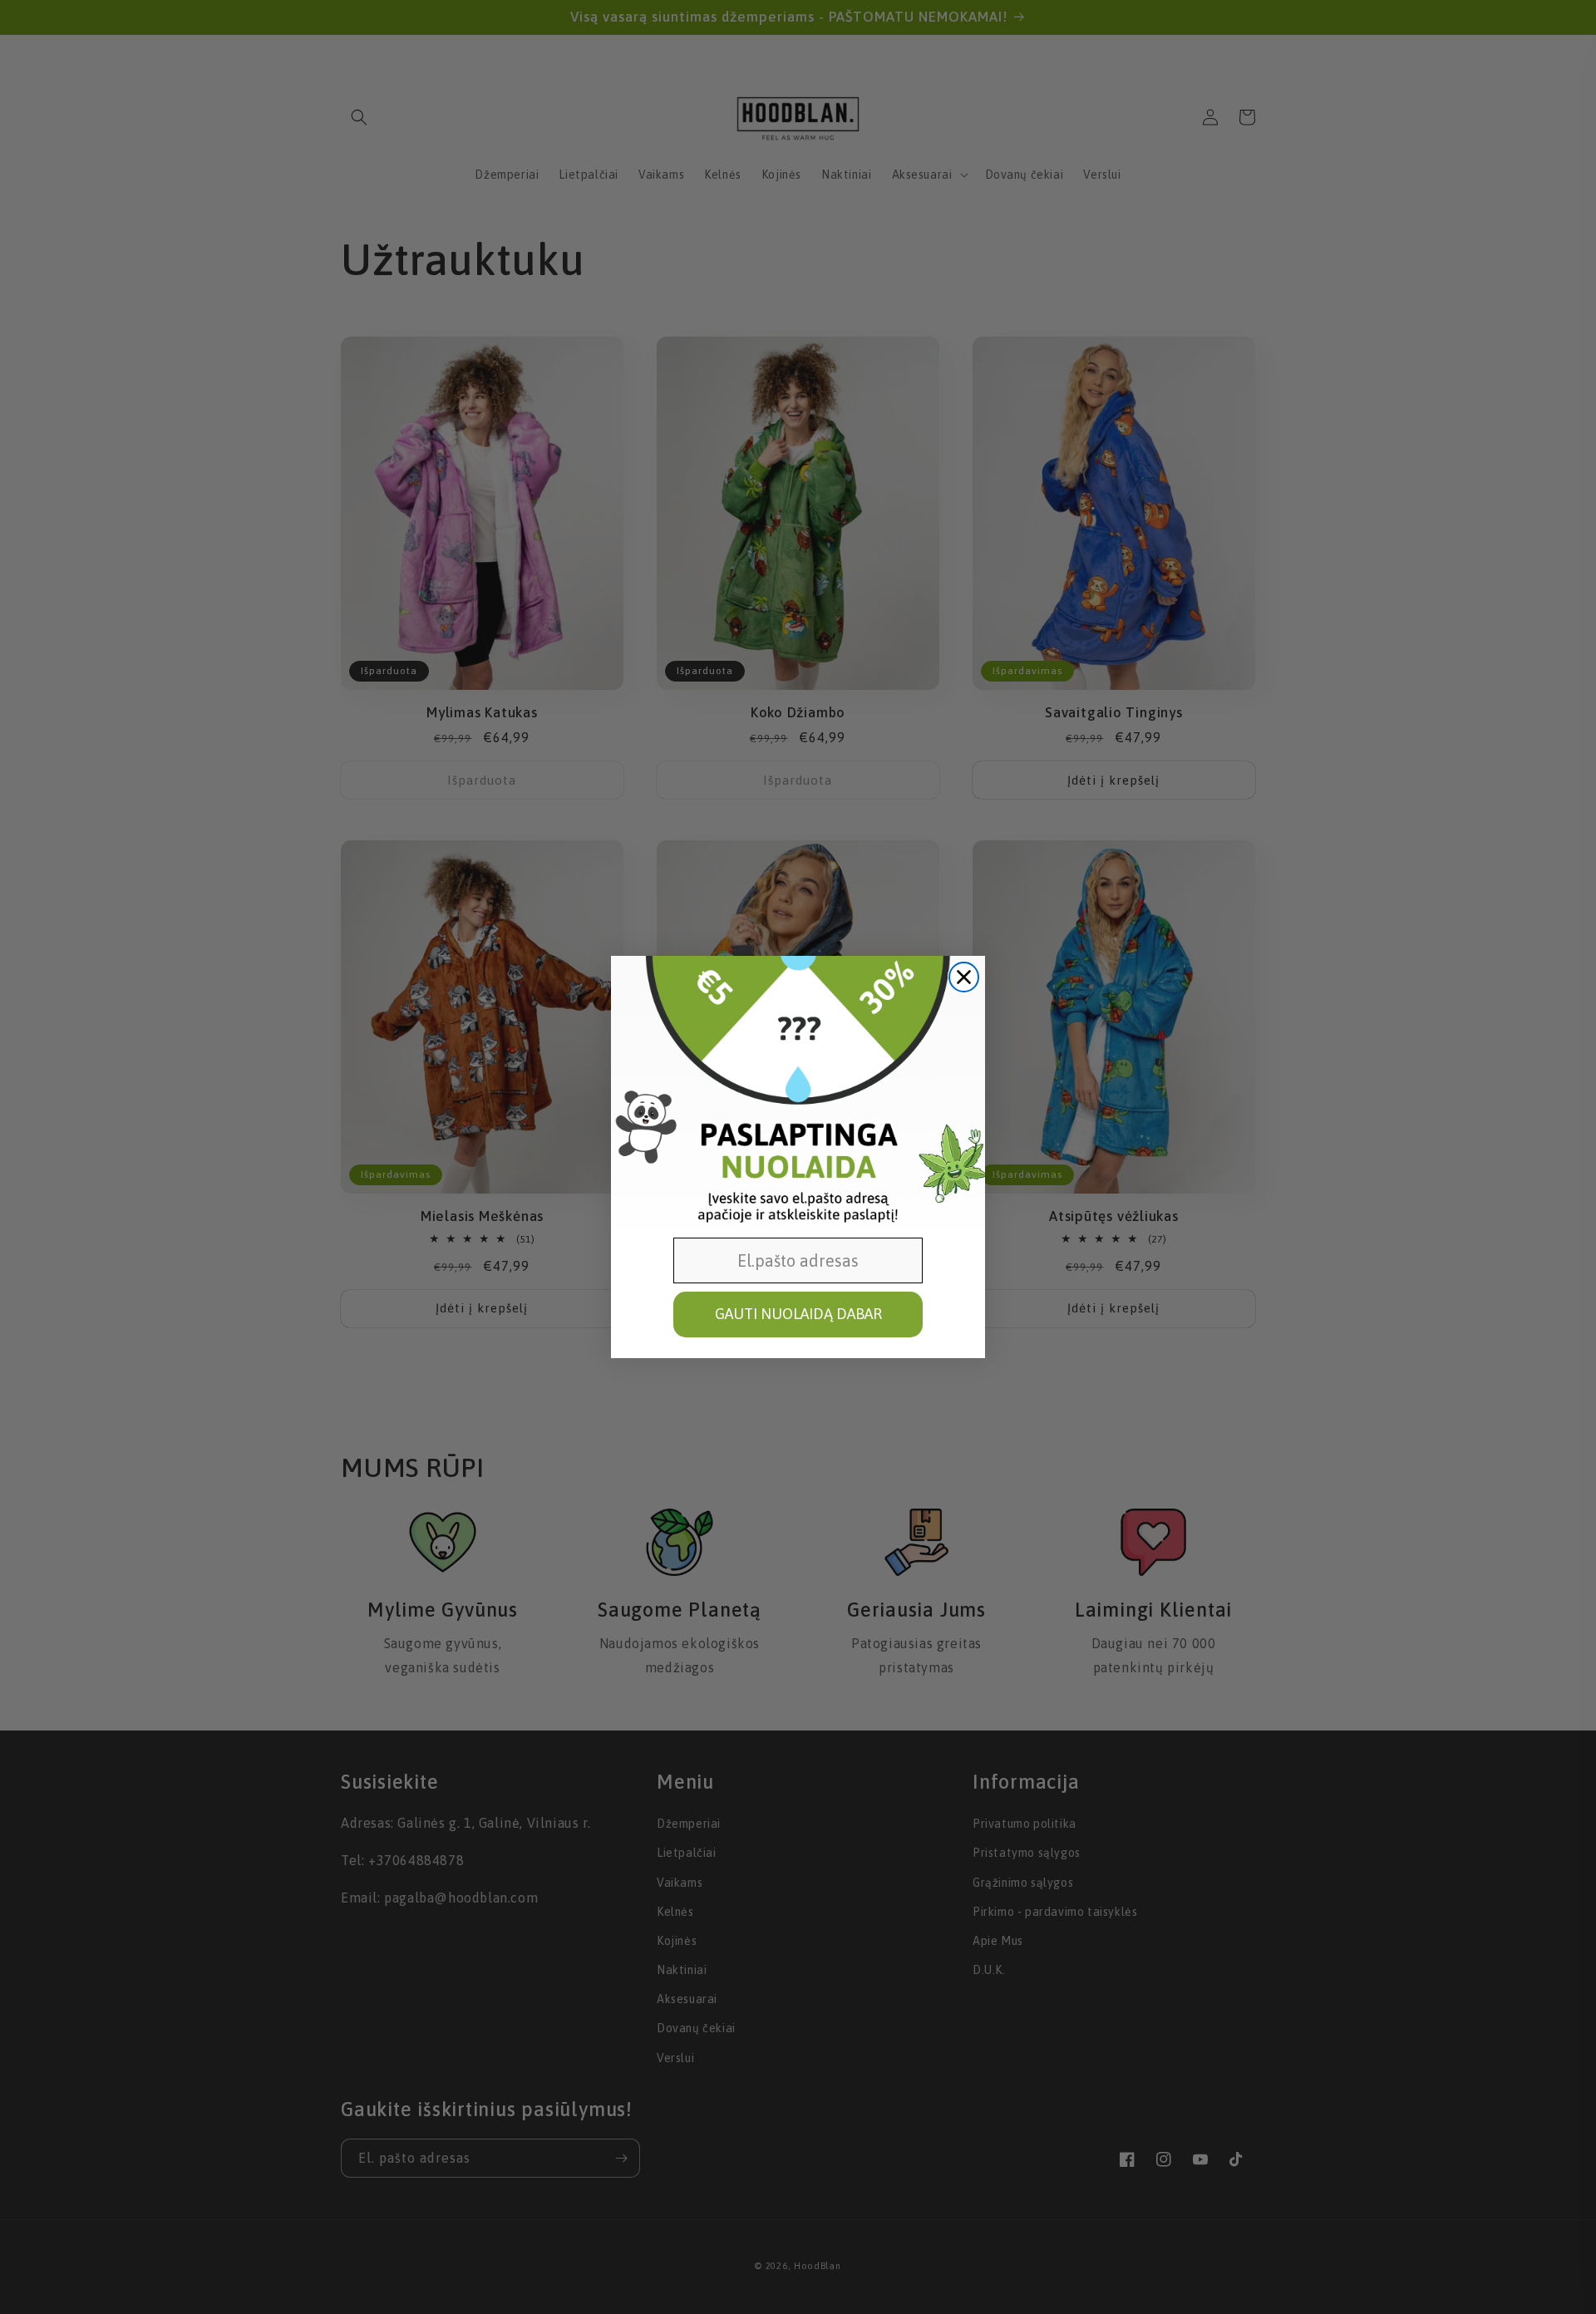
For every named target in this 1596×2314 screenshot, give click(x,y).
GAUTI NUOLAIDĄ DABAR (798, 1314)
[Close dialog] (964, 977)
